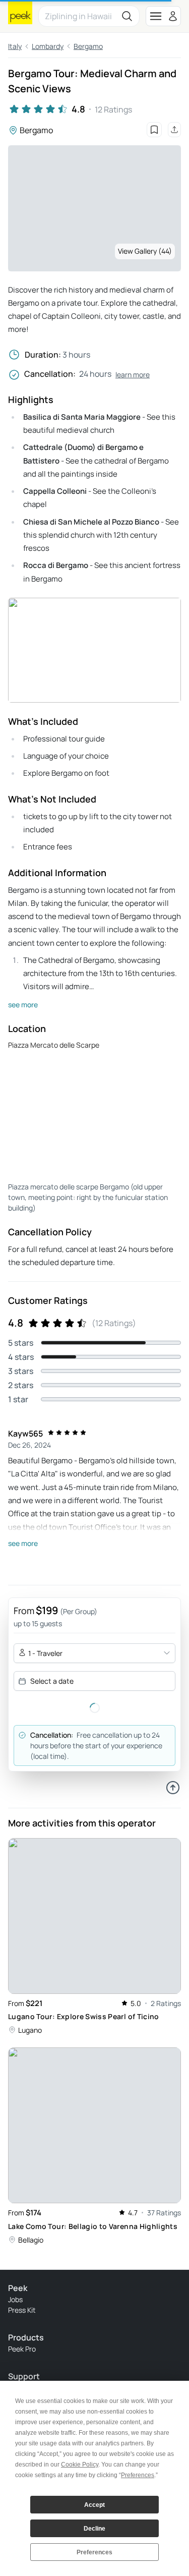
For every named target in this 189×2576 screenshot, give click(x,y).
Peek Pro (22, 2349)
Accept (94, 2505)
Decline (94, 2529)
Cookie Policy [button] (80, 2465)
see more (23, 1005)
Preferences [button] (138, 2475)
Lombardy (48, 46)
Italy (15, 46)
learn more (133, 375)
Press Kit (22, 2310)
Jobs (15, 2299)
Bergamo (88, 46)
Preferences (94, 2552)
